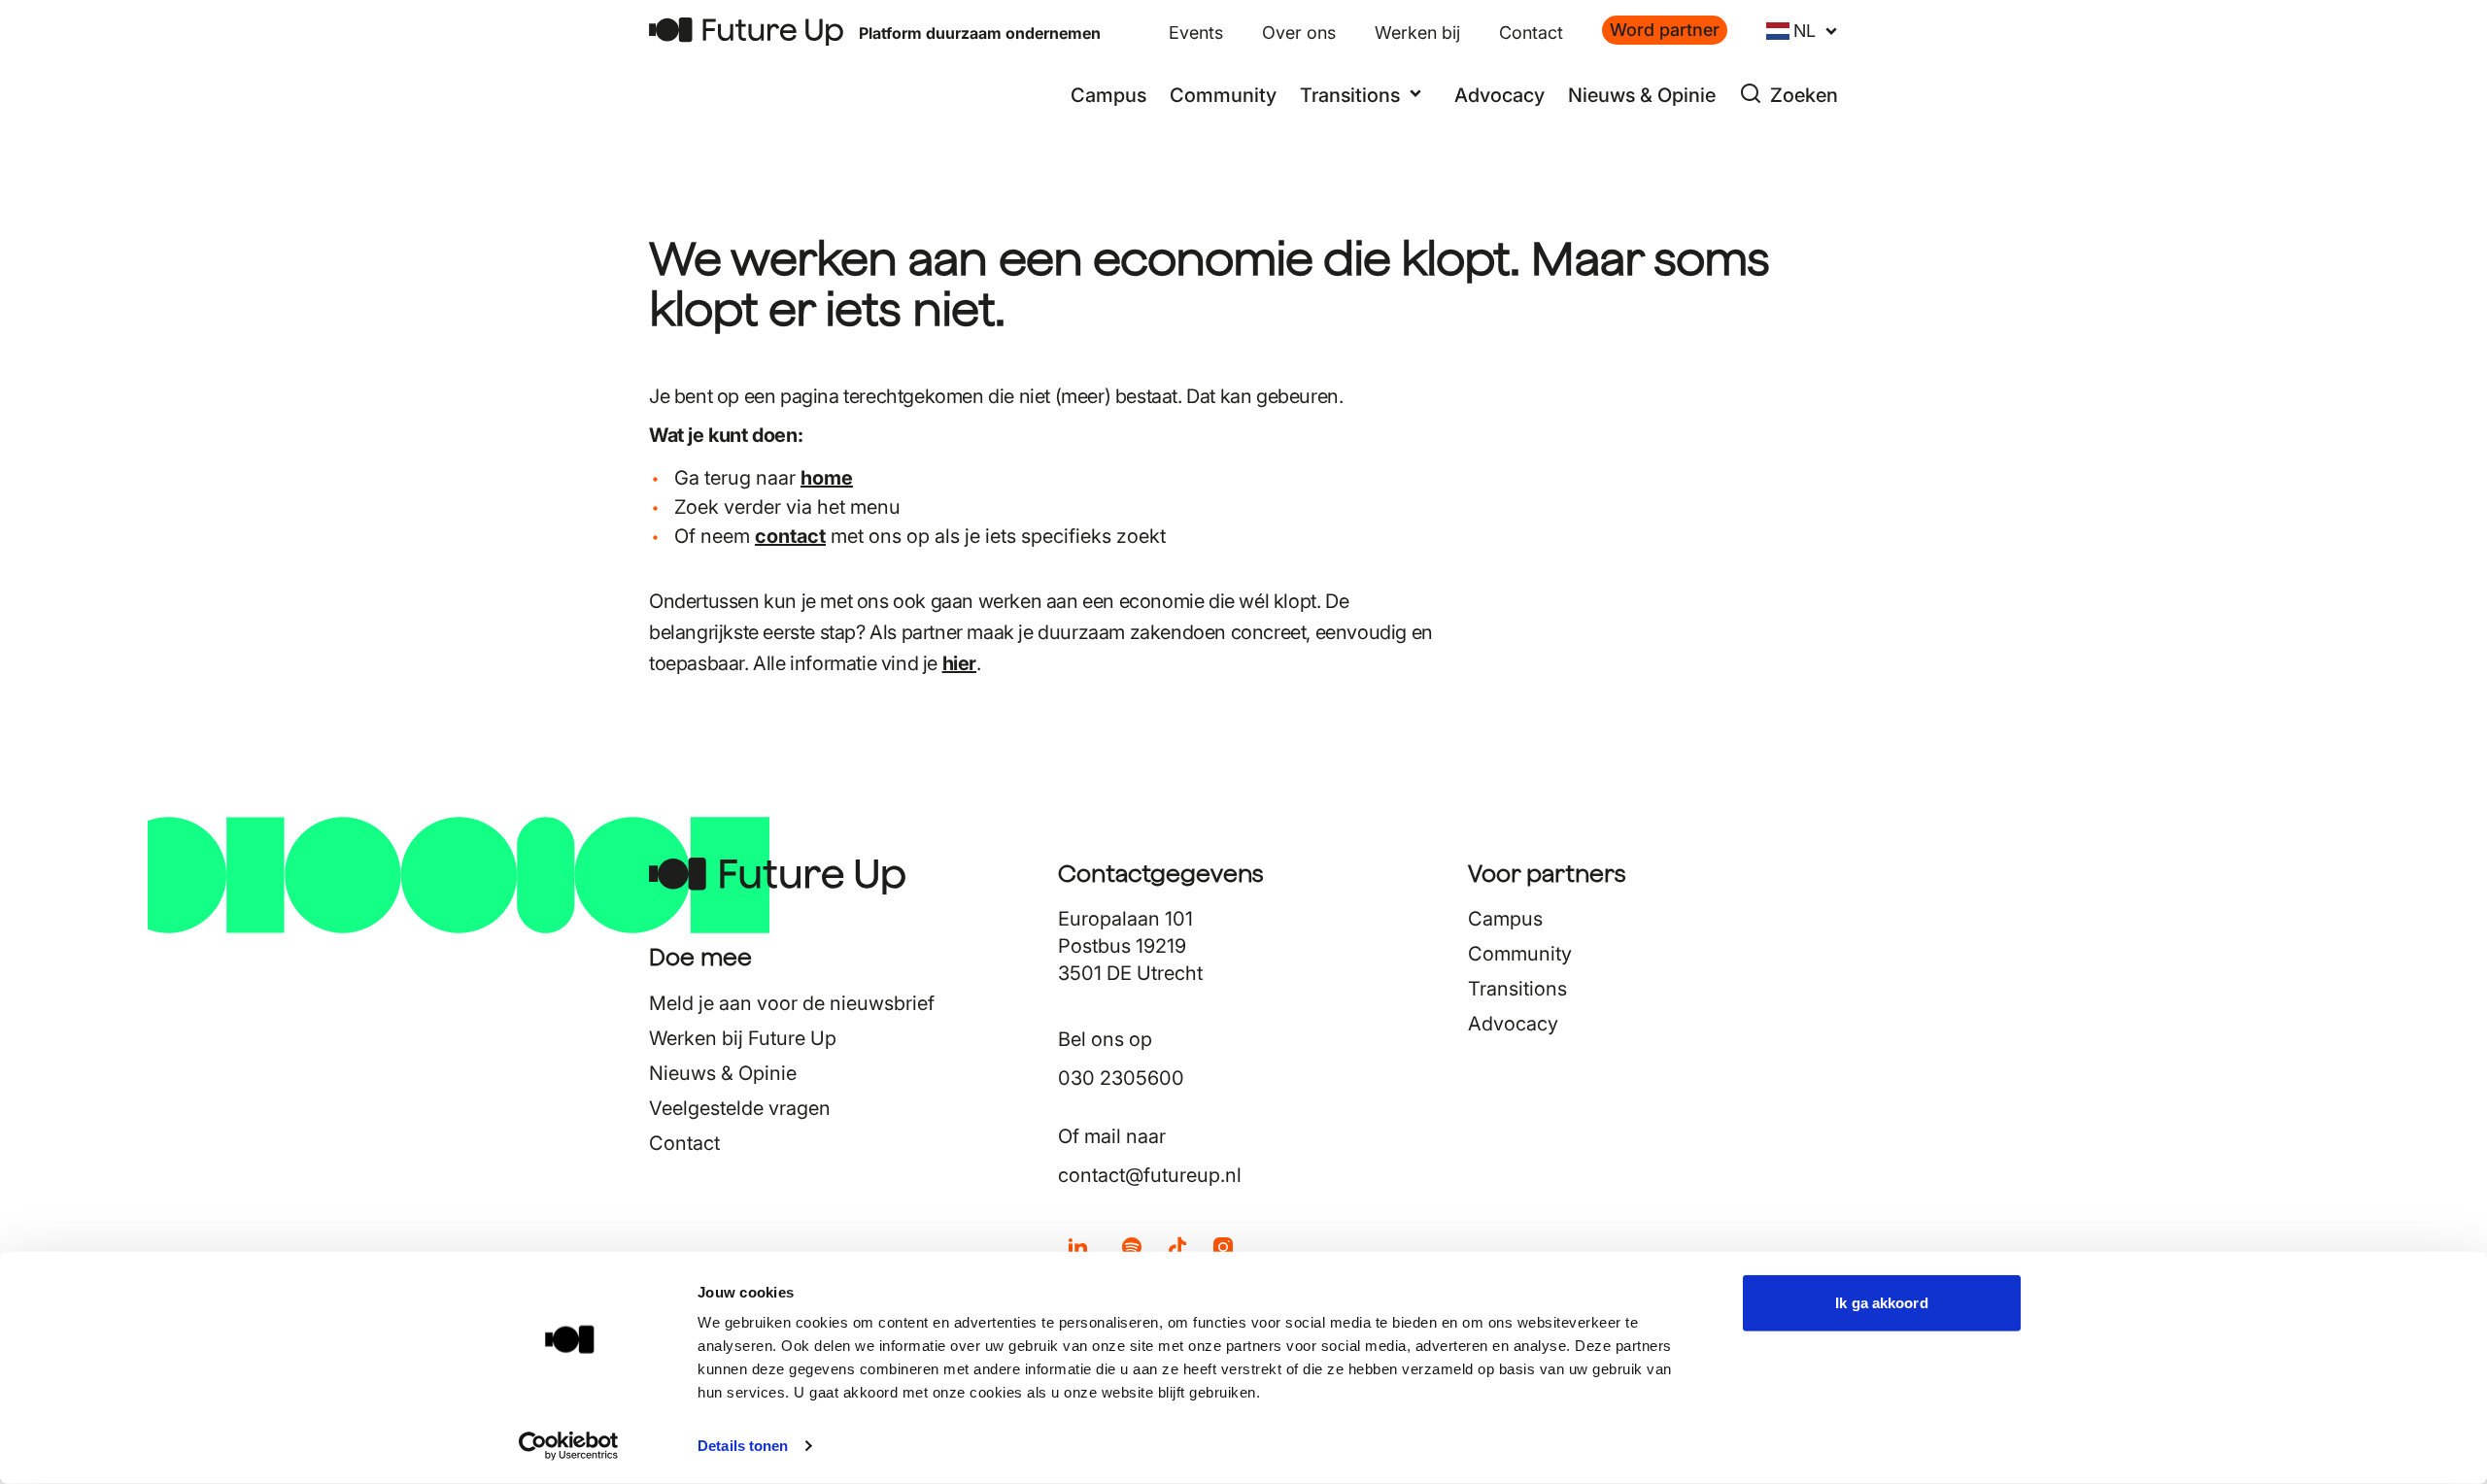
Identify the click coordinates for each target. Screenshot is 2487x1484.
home (827, 478)
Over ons (1299, 33)
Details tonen (743, 1446)
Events (1196, 33)
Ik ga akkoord (1881, 1303)
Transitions (1517, 989)
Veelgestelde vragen (740, 1108)
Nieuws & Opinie (1642, 95)
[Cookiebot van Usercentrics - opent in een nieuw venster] (569, 1446)
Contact (1531, 33)
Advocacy (1499, 95)
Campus (1108, 95)
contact (790, 536)
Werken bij (1417, 33)
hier (959, 663)
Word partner (1665, 30)
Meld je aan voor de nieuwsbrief (792, 1003)
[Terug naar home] (746, 32)
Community (1223, 95)
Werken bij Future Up (743, 1038)
